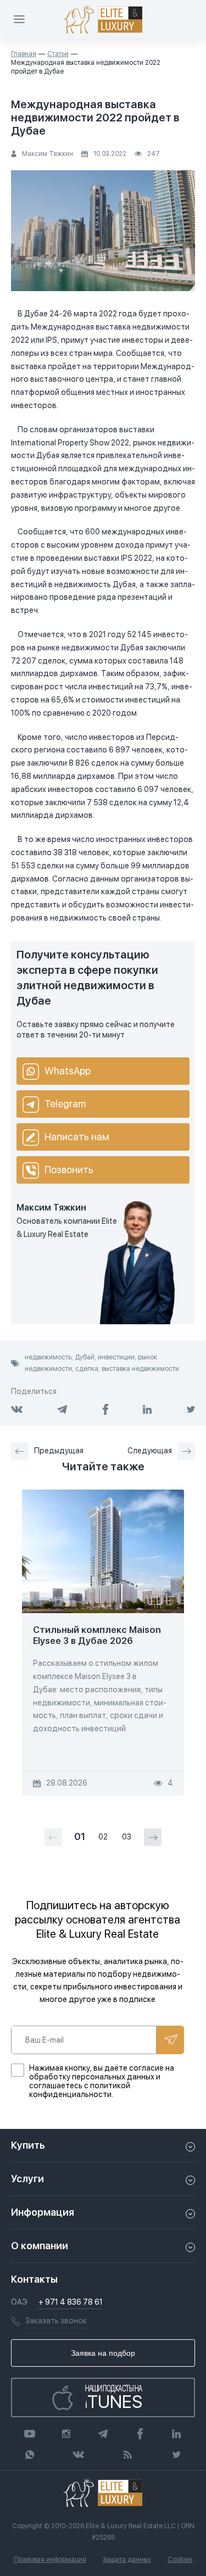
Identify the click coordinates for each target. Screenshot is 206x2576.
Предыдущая (59, 1451)
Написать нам (77, 1137)
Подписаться (170, 2040)
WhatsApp (68, 1071)
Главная (24, 54)
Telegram (65, 1104)
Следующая (150, 1451)
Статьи (58, 54)
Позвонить (69, 1170)
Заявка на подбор (103, 2353)
